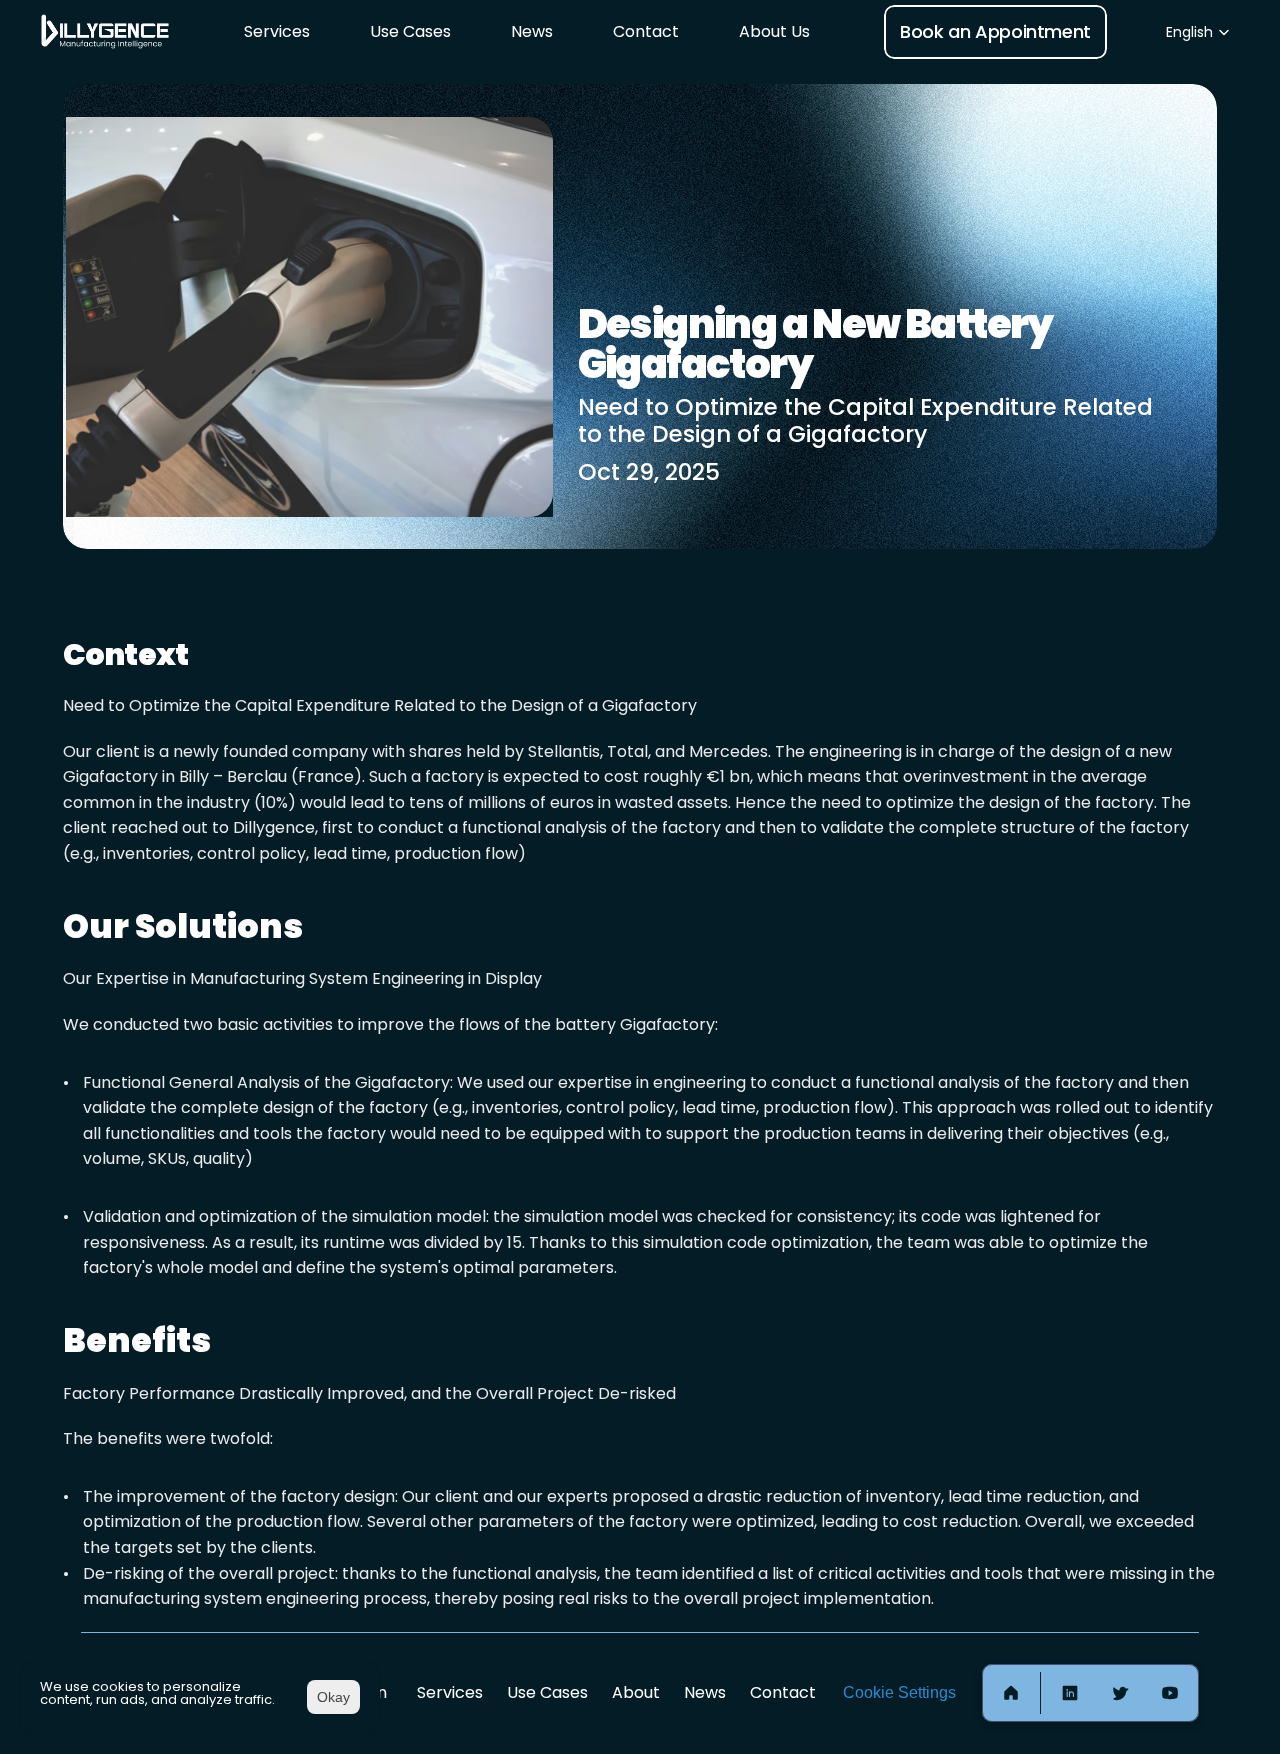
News (705, 1692)
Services (450, 1692)
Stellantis (564, 751)
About (636, 1692)
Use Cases (547, 1692)
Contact (783, 1692)
